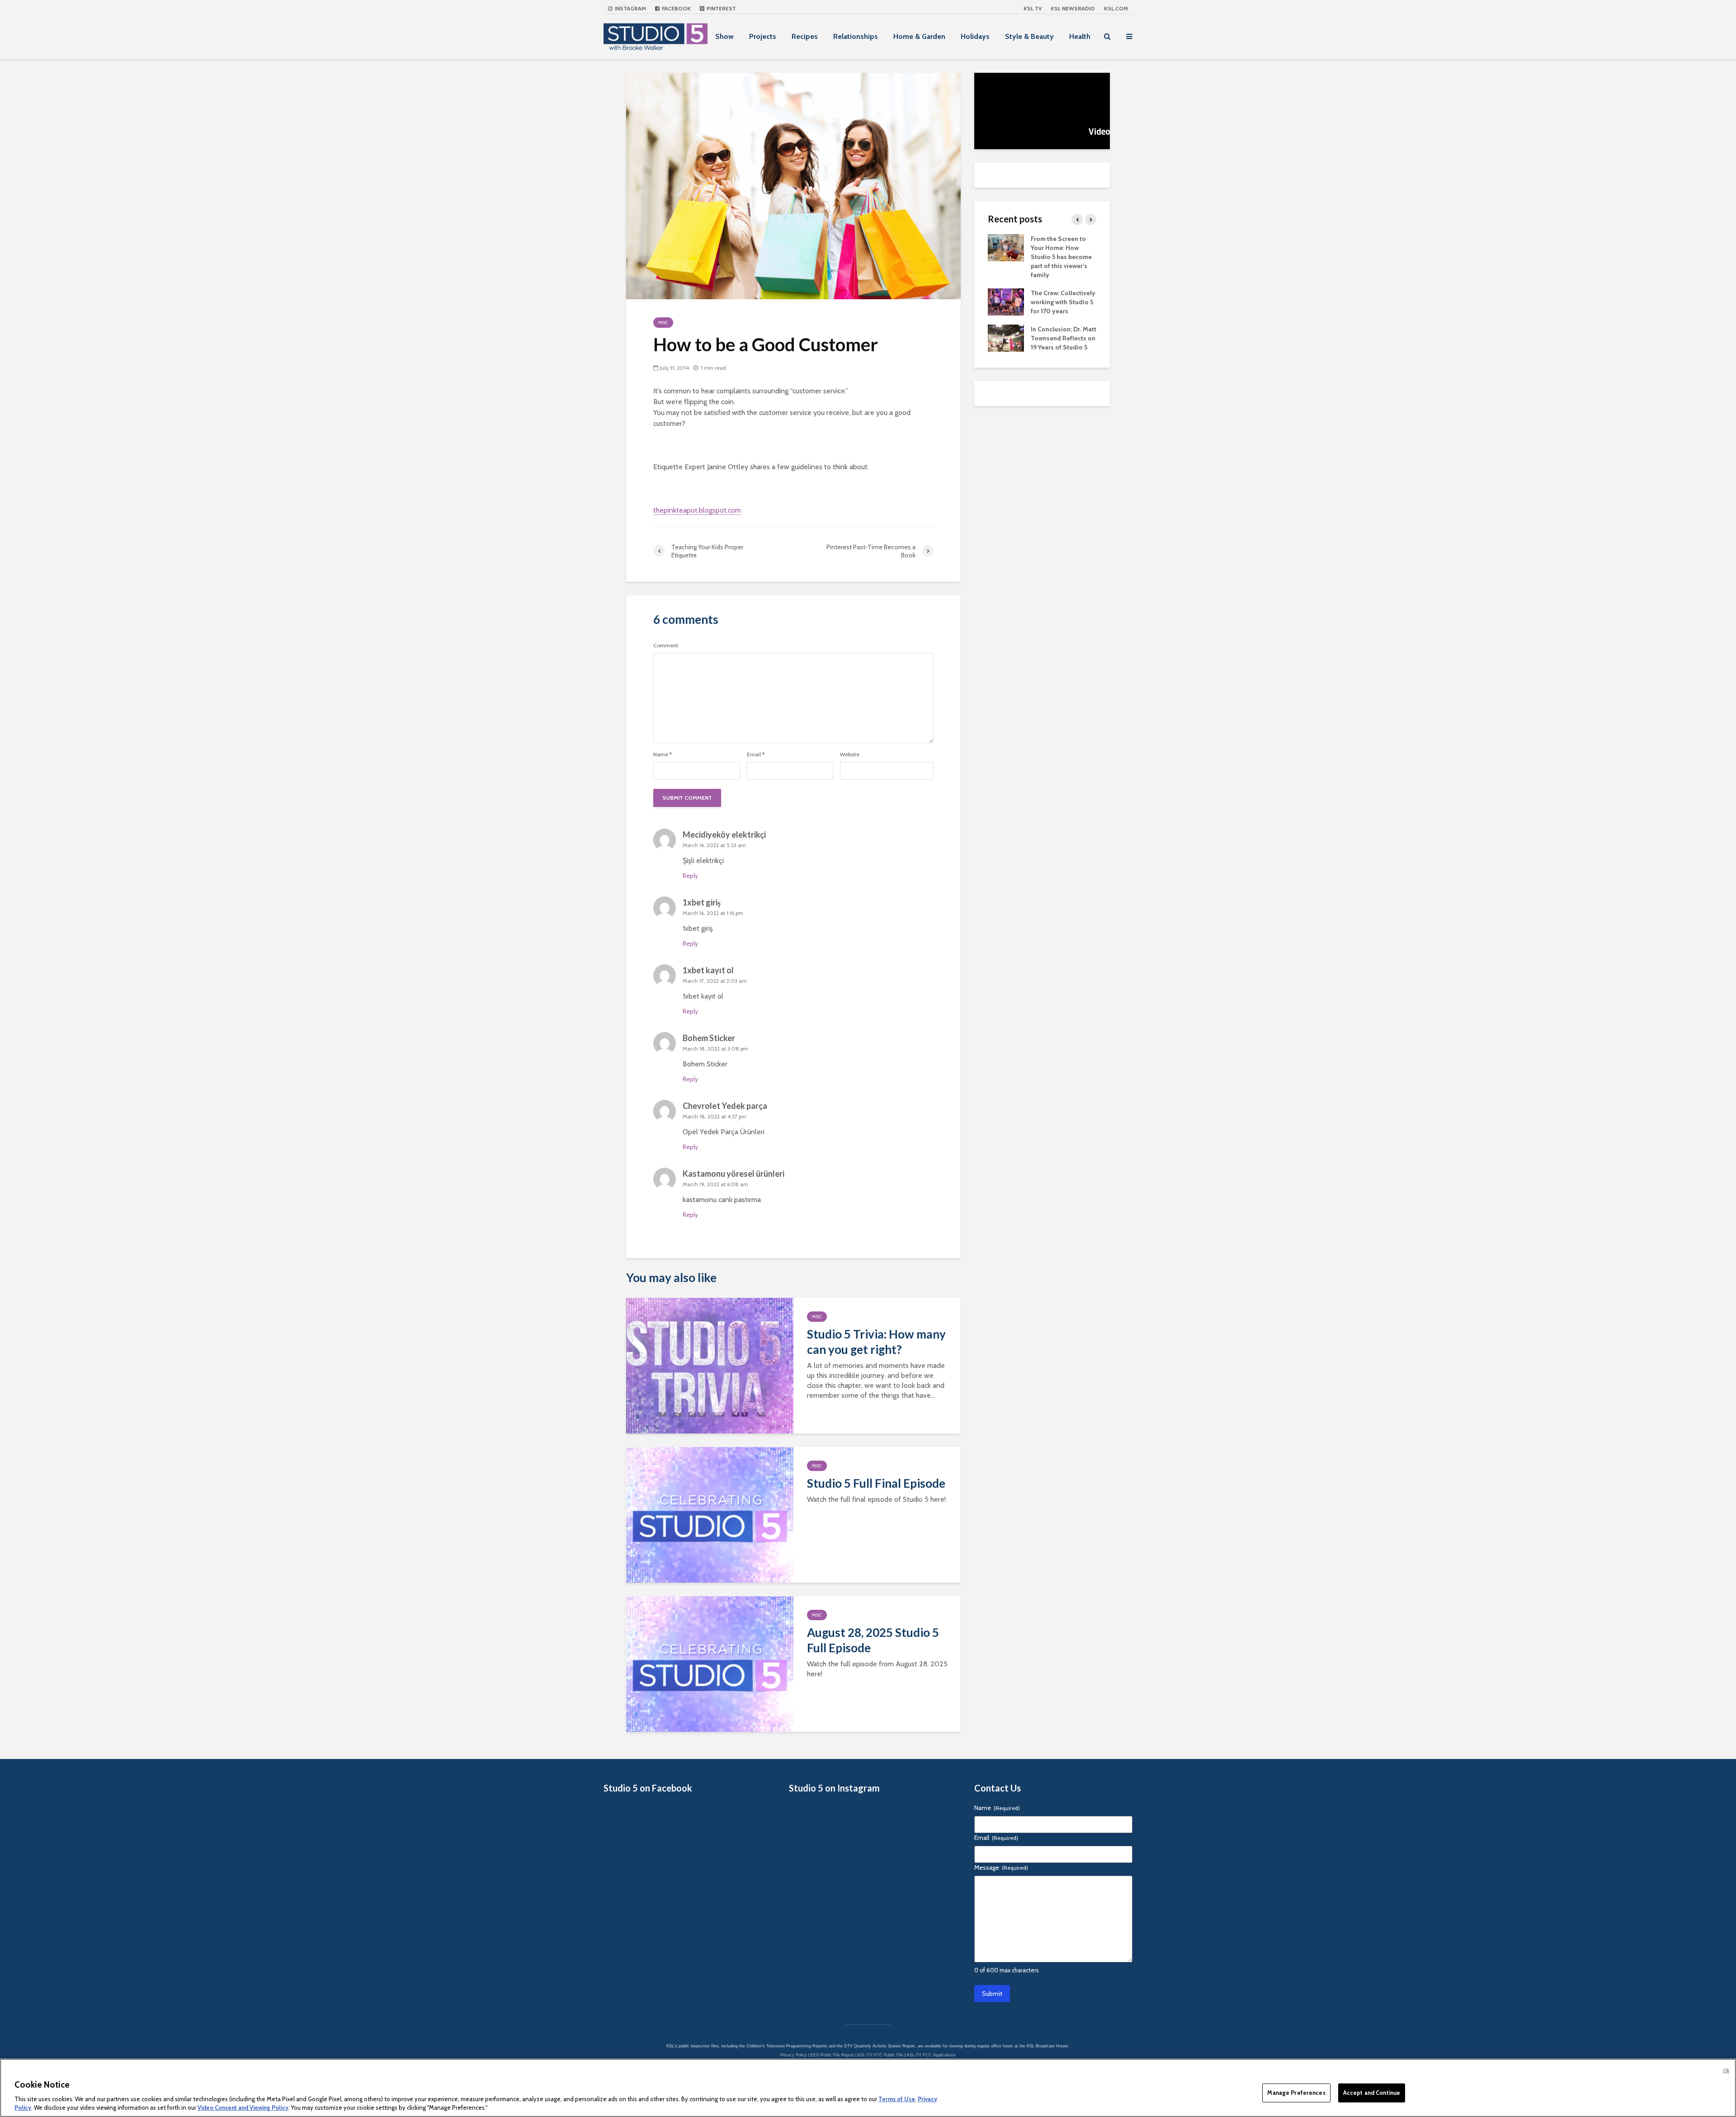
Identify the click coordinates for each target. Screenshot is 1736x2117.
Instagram (630, 8)
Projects (763, 36)
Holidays (975, 36)
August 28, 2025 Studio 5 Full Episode (873, 1640)
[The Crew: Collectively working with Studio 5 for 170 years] (1006, 301)
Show (724, 36)
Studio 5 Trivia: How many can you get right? (876, 1342)
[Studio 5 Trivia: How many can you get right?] (710, 1365)
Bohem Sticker (709, 1038)
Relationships (856, 36)
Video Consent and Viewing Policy (243, 2108)
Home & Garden (919, 36)
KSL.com (1116, 8)
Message (1001, 1867)
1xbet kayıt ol (708, 970)
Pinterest (721, 8)
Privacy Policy (794, 2055)
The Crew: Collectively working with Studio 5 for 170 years (1063, 302)
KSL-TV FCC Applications (931, 2055)
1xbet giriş (702, 902)
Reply (690, 876)
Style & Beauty (1029, 36)
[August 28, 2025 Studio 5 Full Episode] (710, 1663)
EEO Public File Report (832, 2055)
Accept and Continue (1372, 2093)
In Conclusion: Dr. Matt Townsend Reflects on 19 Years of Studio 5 (1064, 338)
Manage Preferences (1296, 2093)
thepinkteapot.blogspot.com (697, 510)
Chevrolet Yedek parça (725, 1106)
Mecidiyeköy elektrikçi (724, 835)
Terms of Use (897, 2099)
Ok (1726, 2070)
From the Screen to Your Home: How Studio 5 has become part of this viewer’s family (1061, 257)
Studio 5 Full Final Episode (876, 1483)
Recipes (805, 36)
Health (1080, 36)
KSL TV (1033, 8)
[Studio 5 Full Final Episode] (710, 1514)
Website (850, 754)
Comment (666, 646)
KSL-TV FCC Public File (880, 2055)
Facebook (676, 8)
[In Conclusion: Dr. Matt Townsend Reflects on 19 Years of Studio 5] (1006, 337)
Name (663, 754)
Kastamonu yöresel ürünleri (734, 1174)
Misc (663, 323)
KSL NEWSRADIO (1073, 8)
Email (756, 754)
